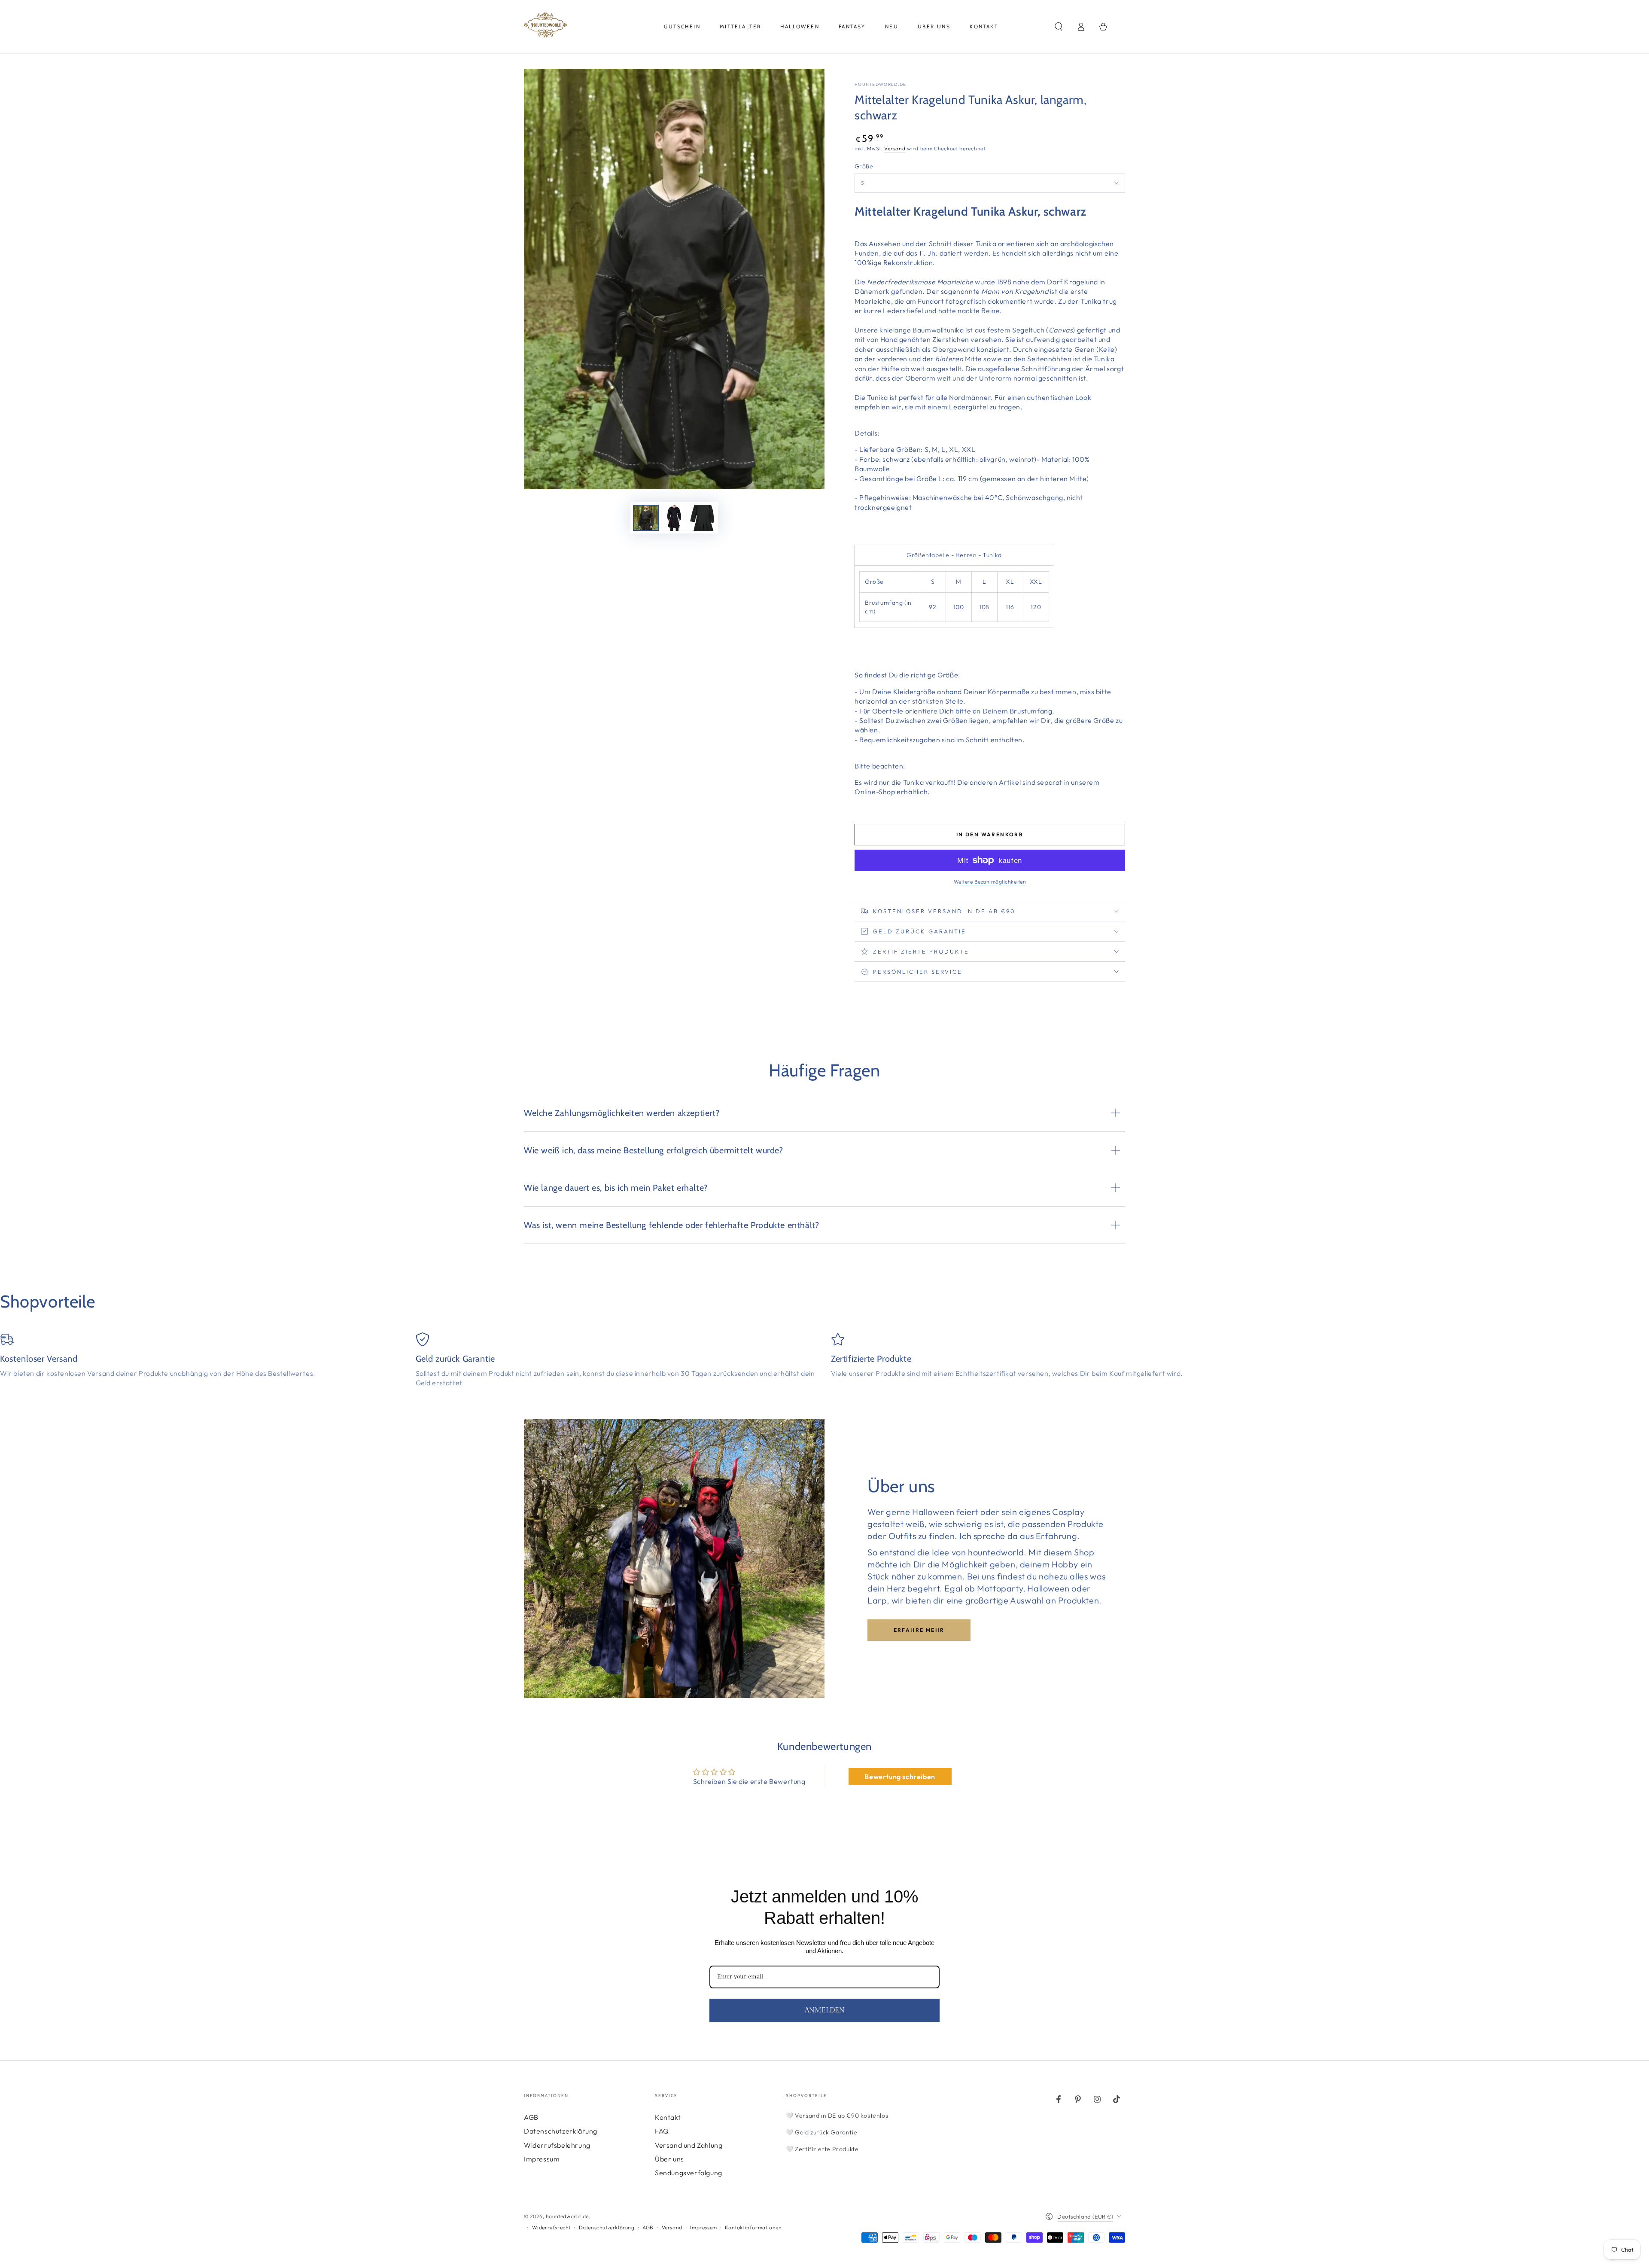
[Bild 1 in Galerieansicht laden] (646, 518)
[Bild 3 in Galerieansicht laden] (703, 518)
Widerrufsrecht (551, 2227)
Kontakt (668, 2117)
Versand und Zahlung (689, 2145)
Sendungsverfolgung (689, 2173)
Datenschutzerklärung (561, 2131)
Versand (895, 148)
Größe (864, 166)
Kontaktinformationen (753, 2227)
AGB (531, 2117)
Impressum (542, 2159)
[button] (1059, 27)
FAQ (662, 2131)
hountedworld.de (881, 84)
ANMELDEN (825, 2010)
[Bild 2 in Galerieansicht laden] (674, 518)
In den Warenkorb (990, 834)
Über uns (669, 2159)
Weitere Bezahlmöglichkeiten (990, 882)
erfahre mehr (919, 1630)
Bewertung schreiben (900, 1777)
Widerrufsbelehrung (557, 2145)
